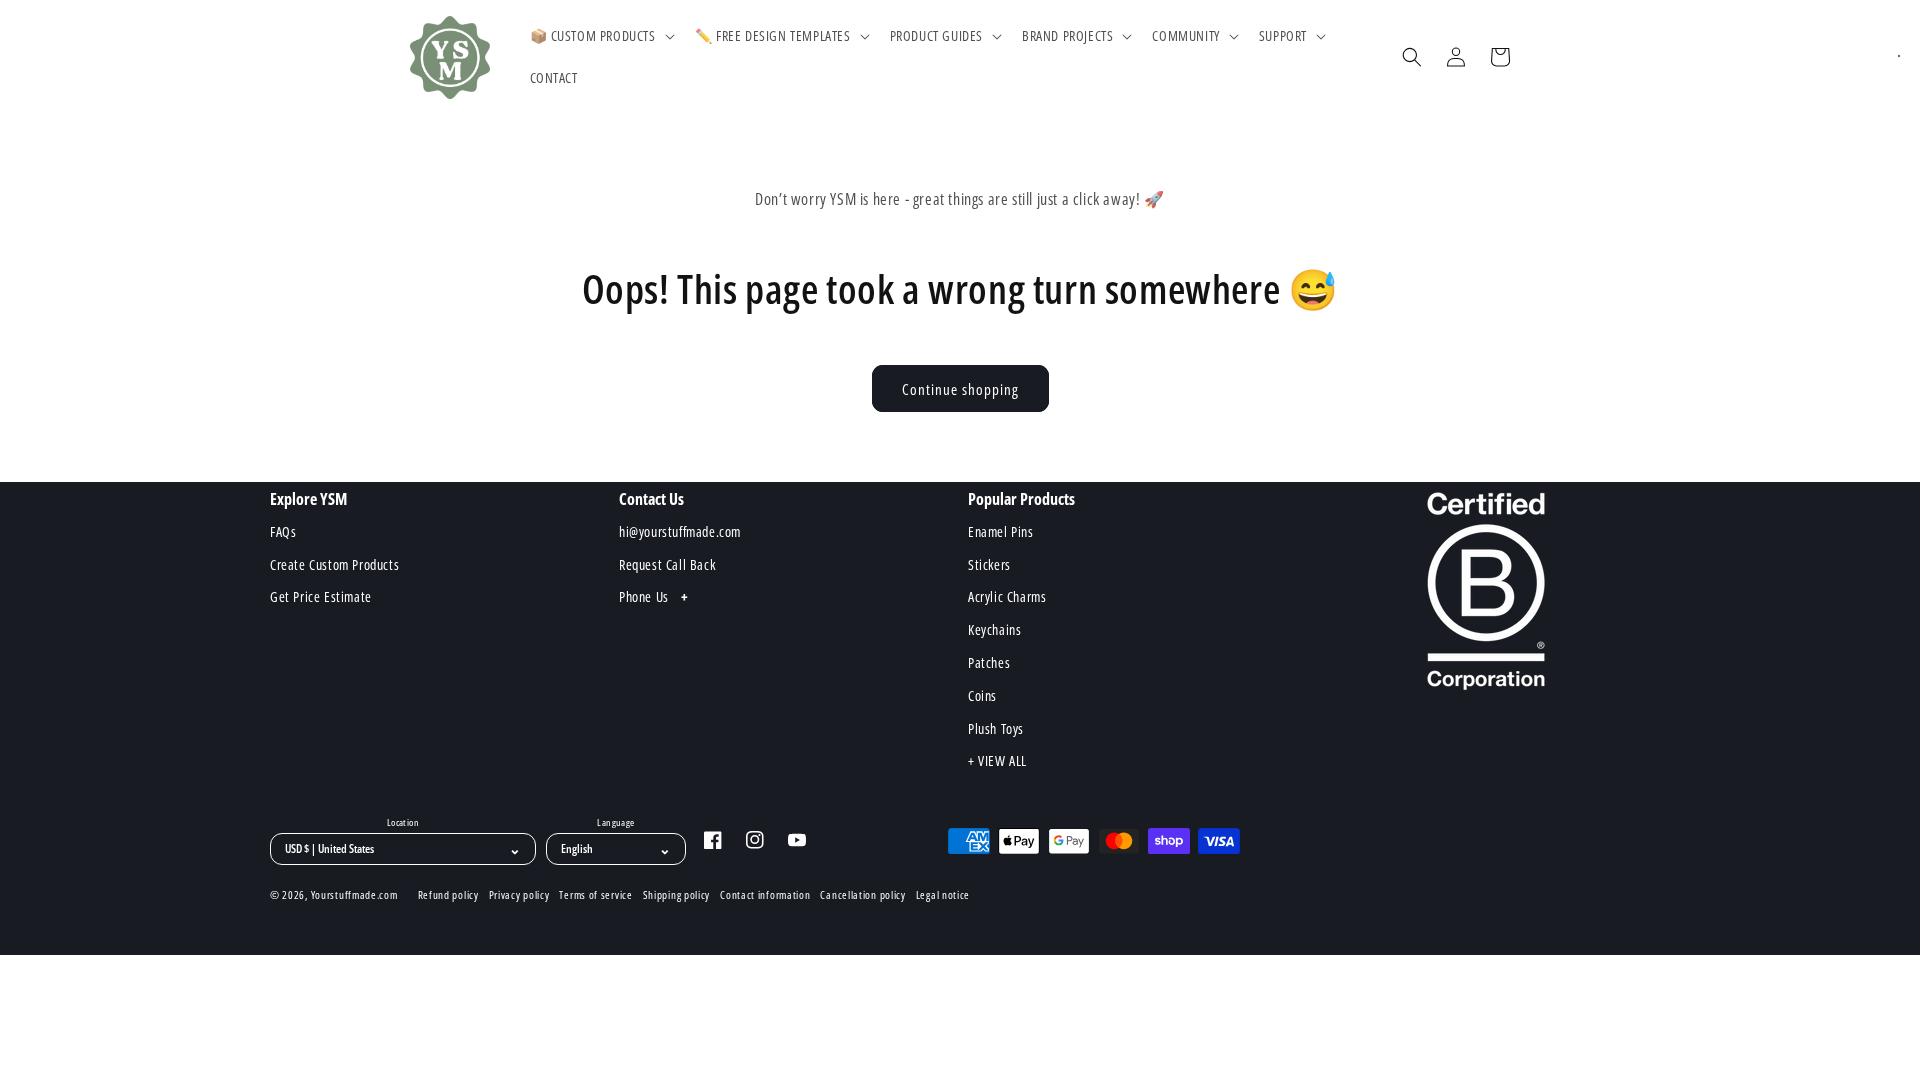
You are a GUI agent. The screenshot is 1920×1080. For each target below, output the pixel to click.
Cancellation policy (862, 895)
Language (615, 823)
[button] (600, 36)
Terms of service (595, 895)
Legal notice (943, 895)
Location (403, 823)
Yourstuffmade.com (354, 894)
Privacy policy (519, 895)
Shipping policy (677, 895)
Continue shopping (960, 389)
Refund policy (448, 895)
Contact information (765, 895)
